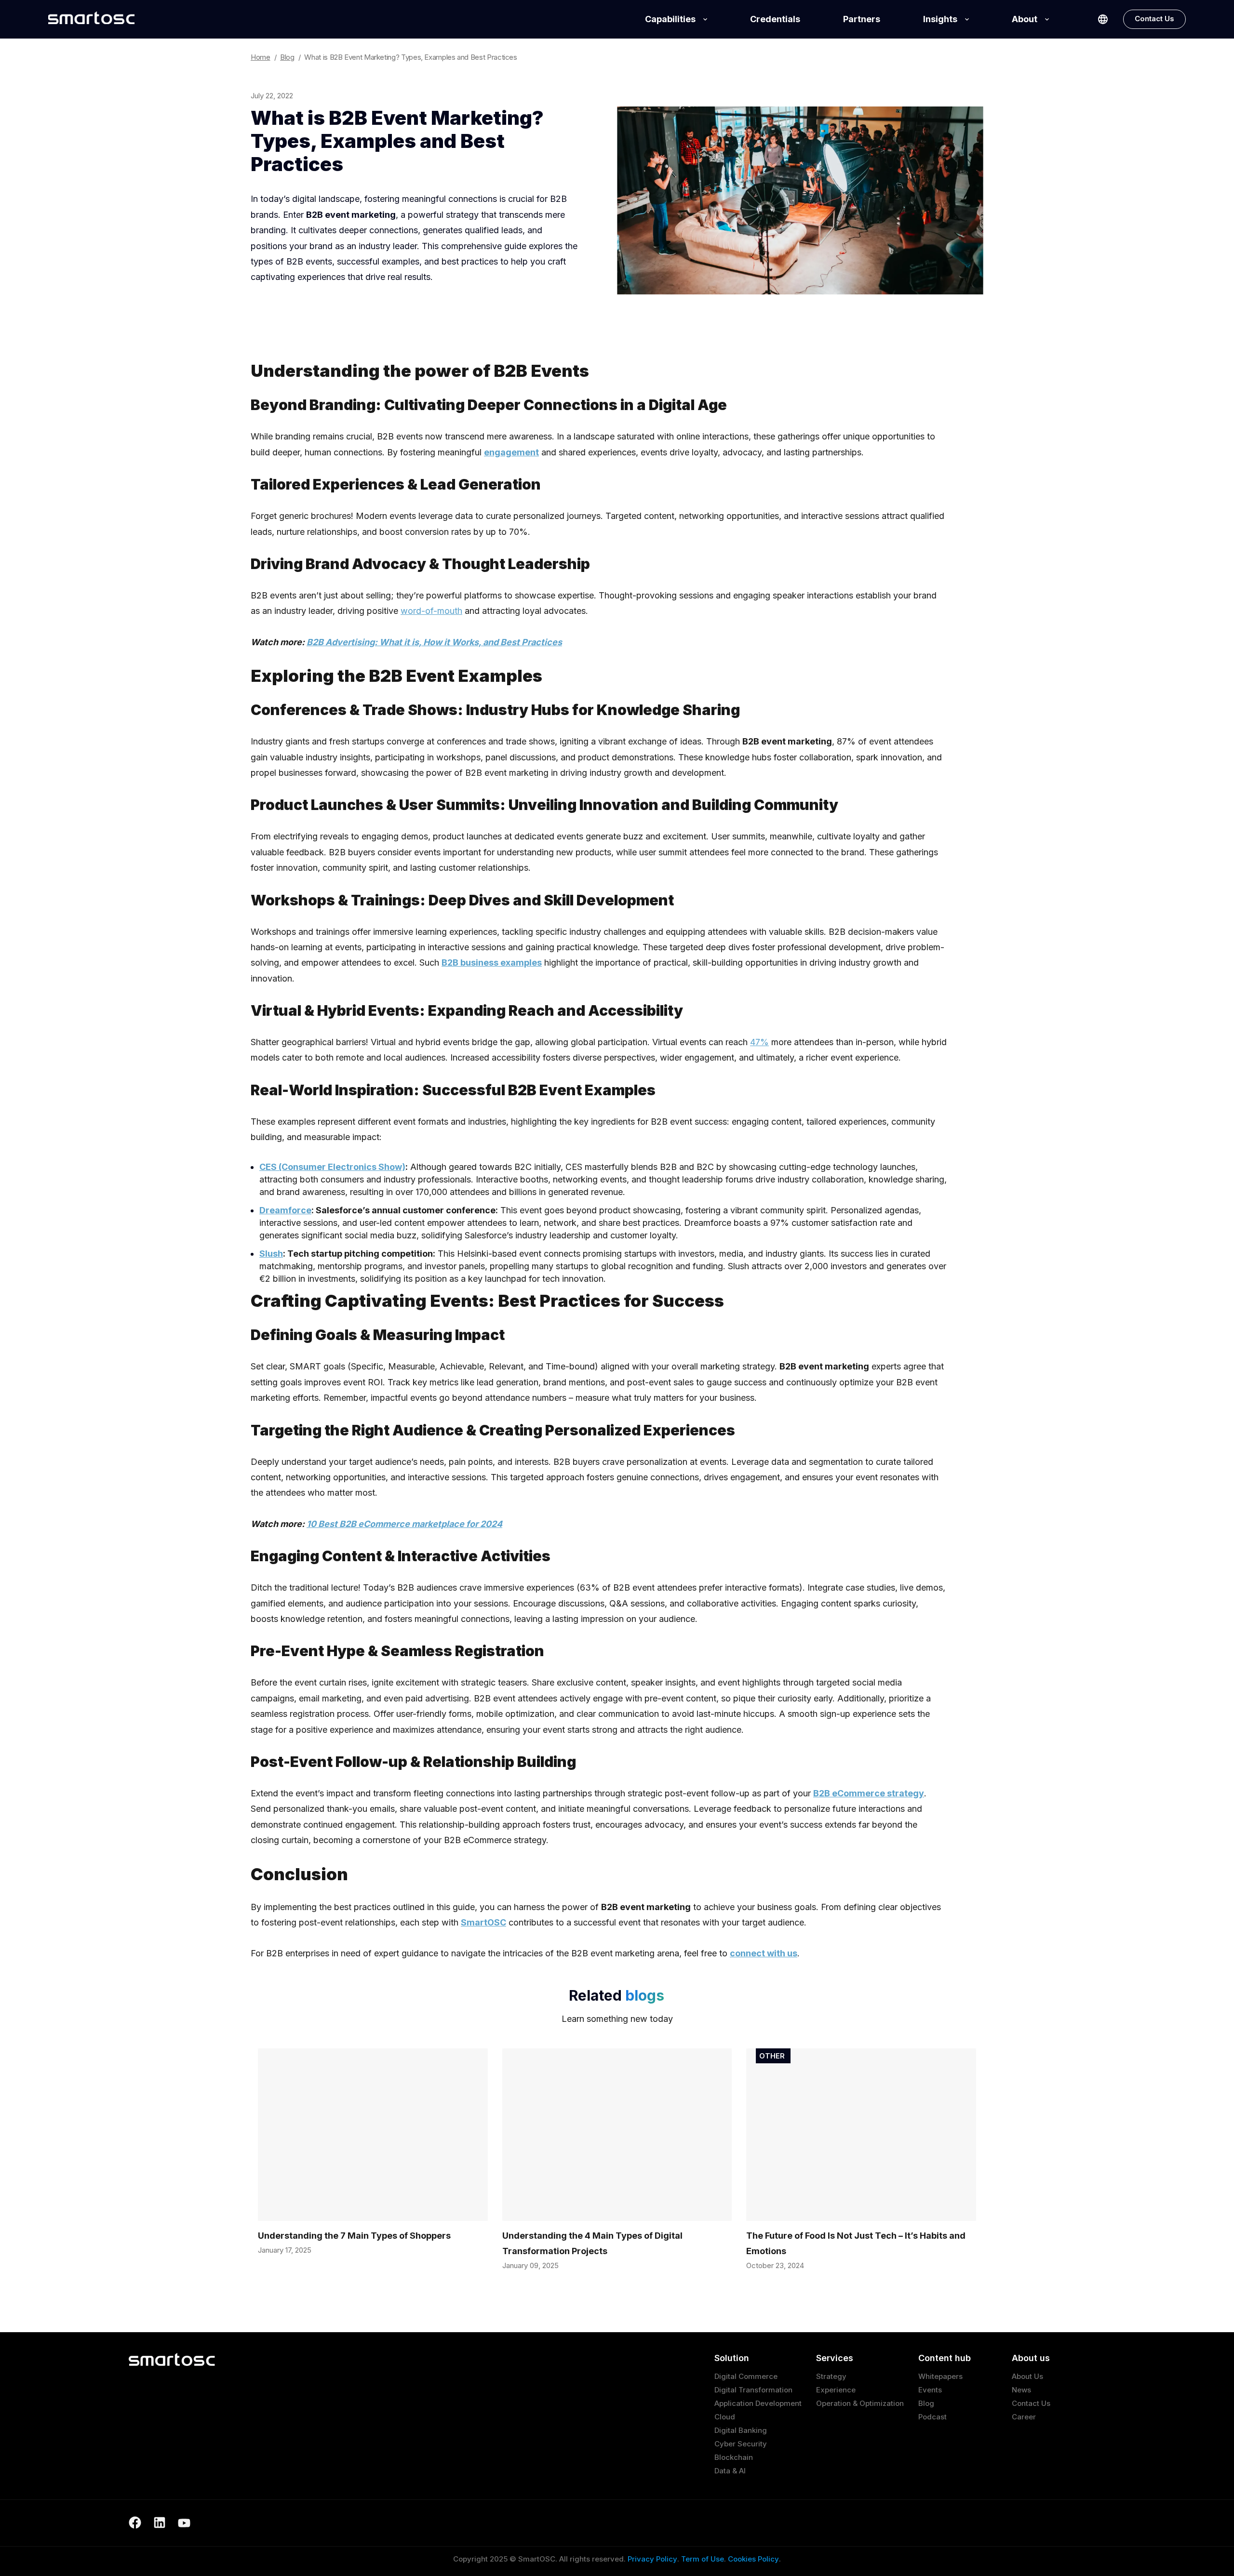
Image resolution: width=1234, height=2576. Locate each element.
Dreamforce (285, 1210)
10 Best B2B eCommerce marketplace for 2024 (404, 1524)
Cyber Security (741, 2444)
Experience (836, 2390)
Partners (862, 19)
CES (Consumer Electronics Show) (332, 1167)
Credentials (775, 19)
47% (759, 1042)
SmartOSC (483, 1922)
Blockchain (734, 2457)
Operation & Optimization (860, 2403)
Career (1024, 2417)
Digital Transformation (753, 2390)
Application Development (758, 2403)
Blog (926, 2403)
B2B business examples (492, 963)
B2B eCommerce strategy (869, 1793)
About (1025, 19)
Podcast (932, 2417)
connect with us (764, 1953)
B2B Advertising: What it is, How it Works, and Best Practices (434, 642)
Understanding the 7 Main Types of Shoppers (354, 2236)
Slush (271, 1254)
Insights (940, 19)
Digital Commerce (746, 2376)
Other (772, 2056)
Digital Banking (741, 2430)
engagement (511, 452)
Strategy (831, 2376)
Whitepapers (940, 2376)
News (1021, 2390)
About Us (1027, 2376)
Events (930, 2390)
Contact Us (1154, 19)
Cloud (725, 2417)
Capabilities (670, 19)
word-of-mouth (431, 611)
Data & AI (730, 2471)
